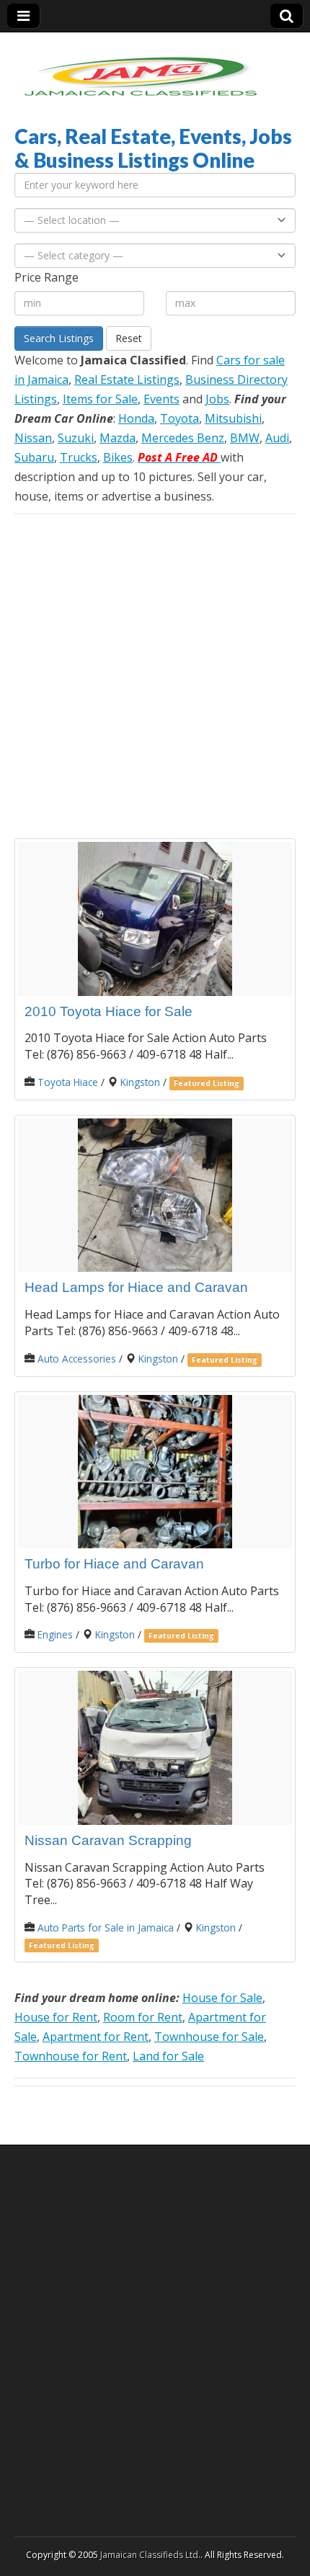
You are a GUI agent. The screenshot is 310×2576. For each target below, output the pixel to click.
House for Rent (56, 2017)
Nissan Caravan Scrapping (108, 1840)
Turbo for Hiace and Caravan (114, 1564)
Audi (277, 438)
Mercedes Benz (183, 438)
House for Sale (222, 1998)
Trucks (79, 457)
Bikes (118, 457)
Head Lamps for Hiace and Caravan (136, 1287)
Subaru (34, 457)
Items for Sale (100, 399)
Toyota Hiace (68, 1082)
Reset (129, 338)
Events (161, 399)
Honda (136, 418)
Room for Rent (143, 2017)
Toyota (180, 418)
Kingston (140, 1082)
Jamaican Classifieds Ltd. (150, 2555)
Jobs (217, 399)
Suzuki (76, 438)
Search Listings (59, 338)
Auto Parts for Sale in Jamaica (106, 1927)
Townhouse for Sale (209, 2037)
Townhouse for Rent (71, 2056)
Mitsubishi (233, 418)
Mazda (118, 438)
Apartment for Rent (96, 2037)
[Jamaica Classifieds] (141, 68)
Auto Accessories (77, 1359)
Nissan (33, 438)
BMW (245, 438)
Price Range (46, 277)
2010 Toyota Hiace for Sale (108, 1011)
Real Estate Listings (127, 380)
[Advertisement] (155, 676)
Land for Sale (168, 2056)
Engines (55, 1634)
